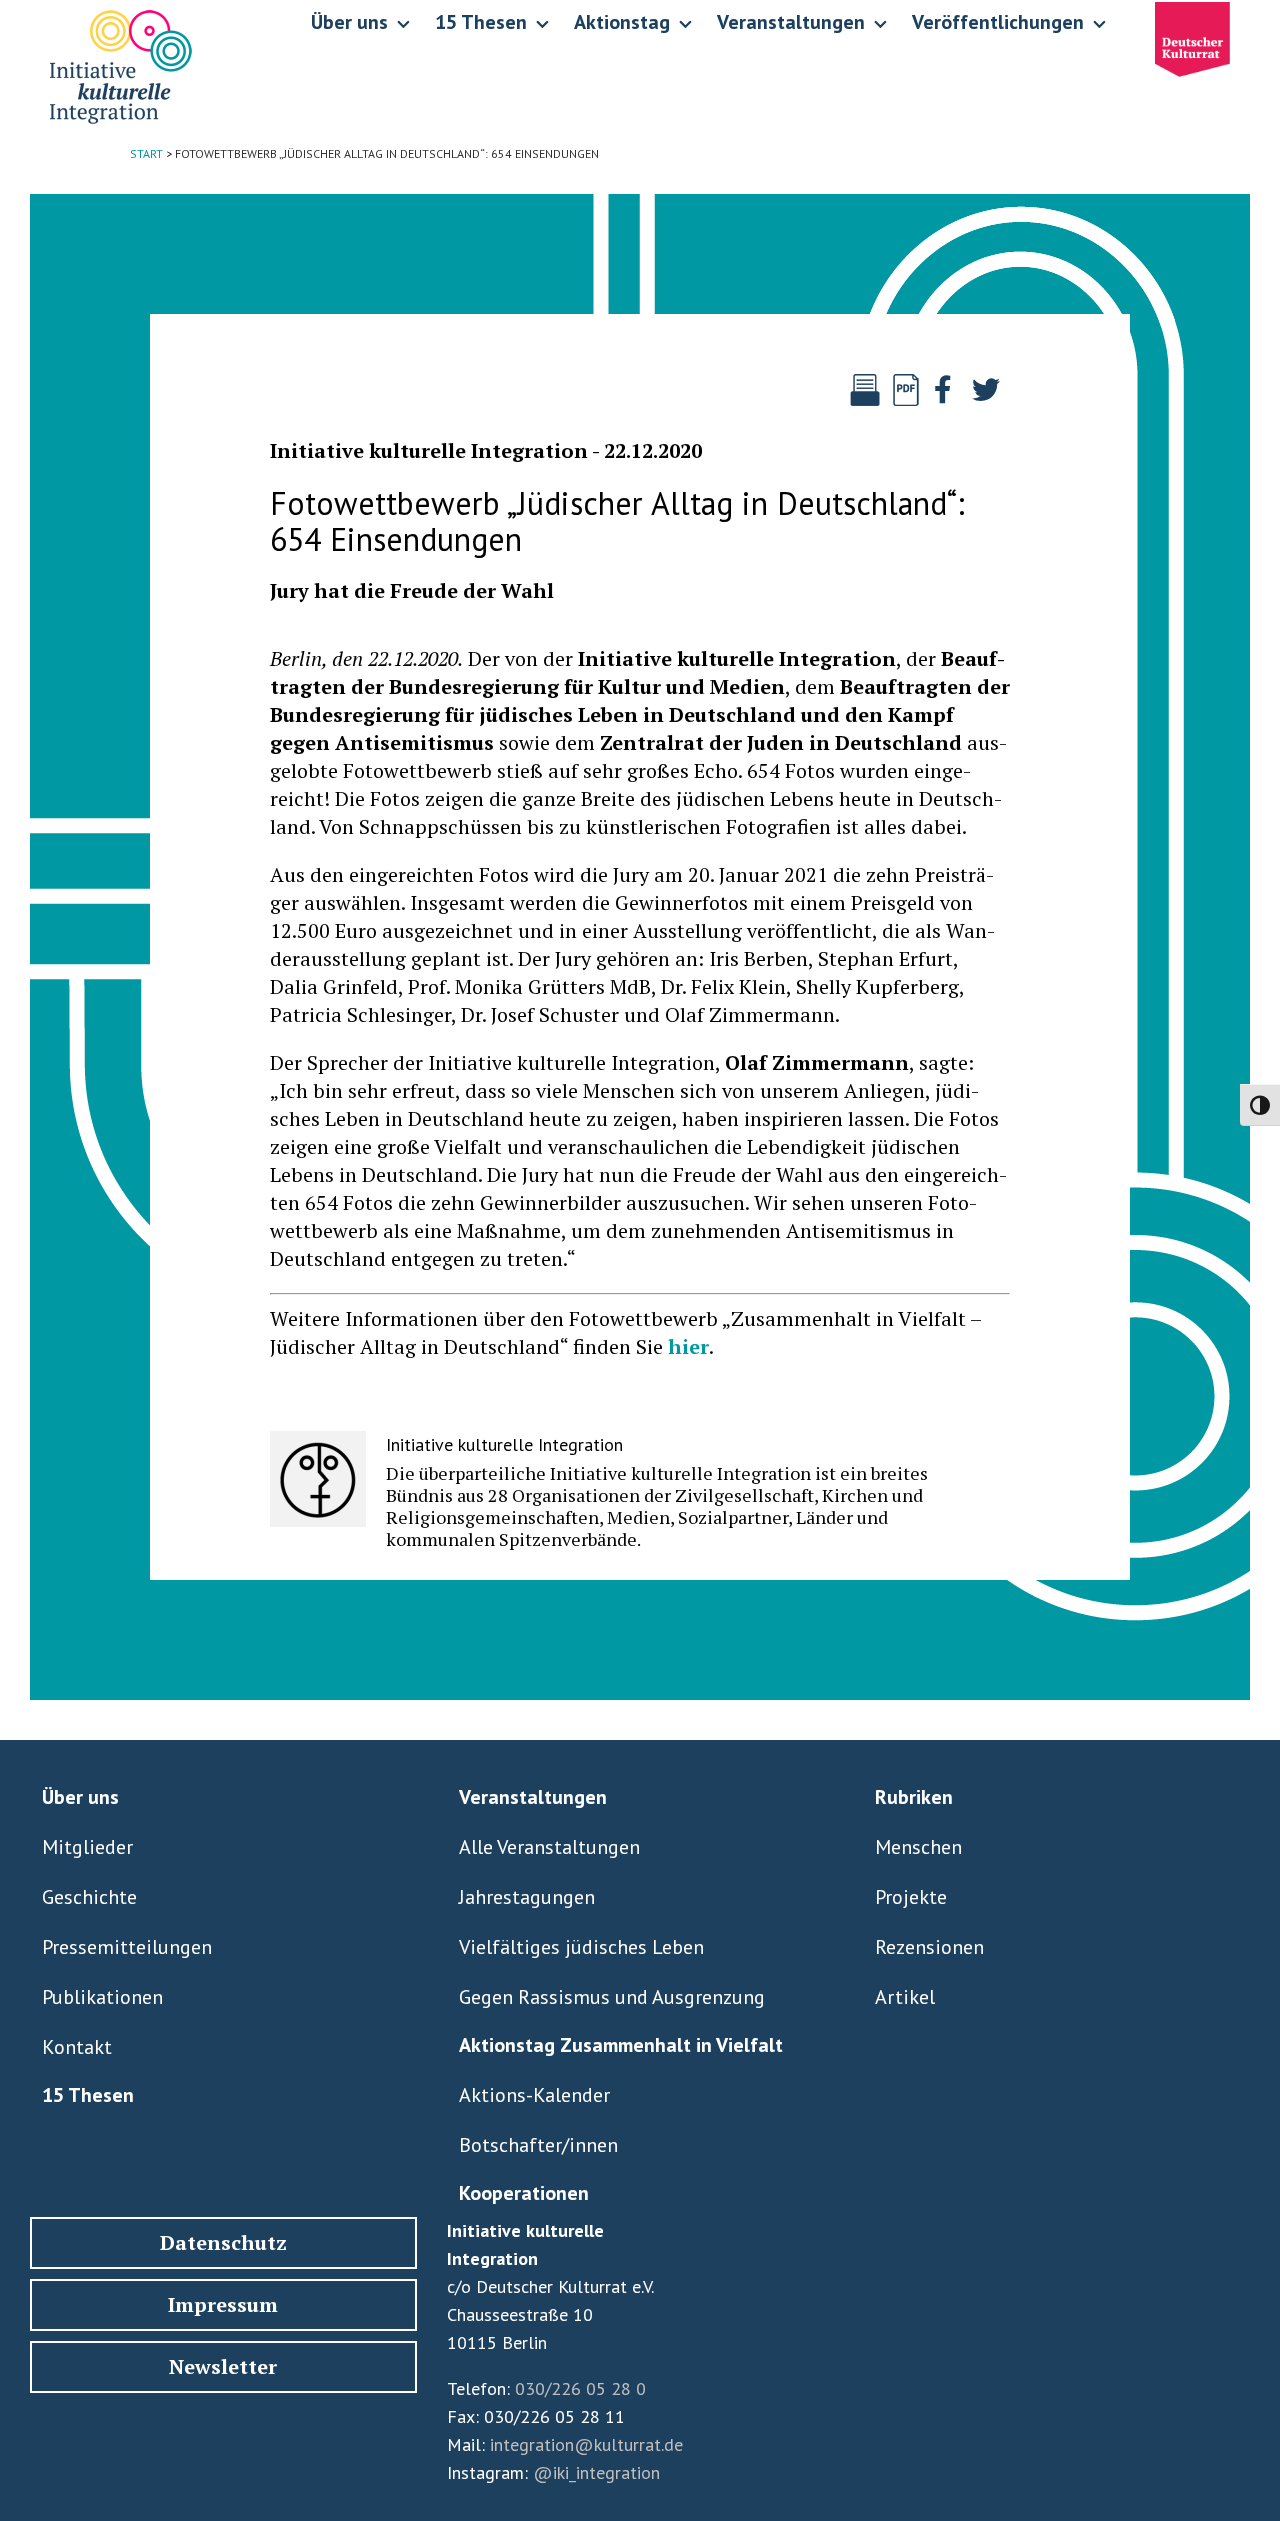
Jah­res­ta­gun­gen (527, 1897)
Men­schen (918, 1847)
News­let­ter (223, 2366)
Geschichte (89, 1897)
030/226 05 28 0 (580, 2388)
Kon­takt (77, 2047)
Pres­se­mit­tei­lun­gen (127, 1947)
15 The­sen (88, 2095)
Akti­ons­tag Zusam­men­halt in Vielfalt (621, 2045)
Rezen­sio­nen (929, 1947)
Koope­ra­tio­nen (524, 2193)
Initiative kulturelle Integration (429, 450)
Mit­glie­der (87, 1847)
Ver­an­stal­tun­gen (533, 1797)
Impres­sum (223, 2304)
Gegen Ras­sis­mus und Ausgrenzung (612, 1997)
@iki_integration (596, 2472)
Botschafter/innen (538, 2145)
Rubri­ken (914, 1797)
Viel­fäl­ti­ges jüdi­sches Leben (581, 1947)
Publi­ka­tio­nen (102, 1997)
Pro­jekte (911, 1897)
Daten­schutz (223, 2242)
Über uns (80, 1797)
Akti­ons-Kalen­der (534, 2095)
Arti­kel (905, 1997)
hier (688, 1346)
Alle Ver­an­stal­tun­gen (549, 1847)
